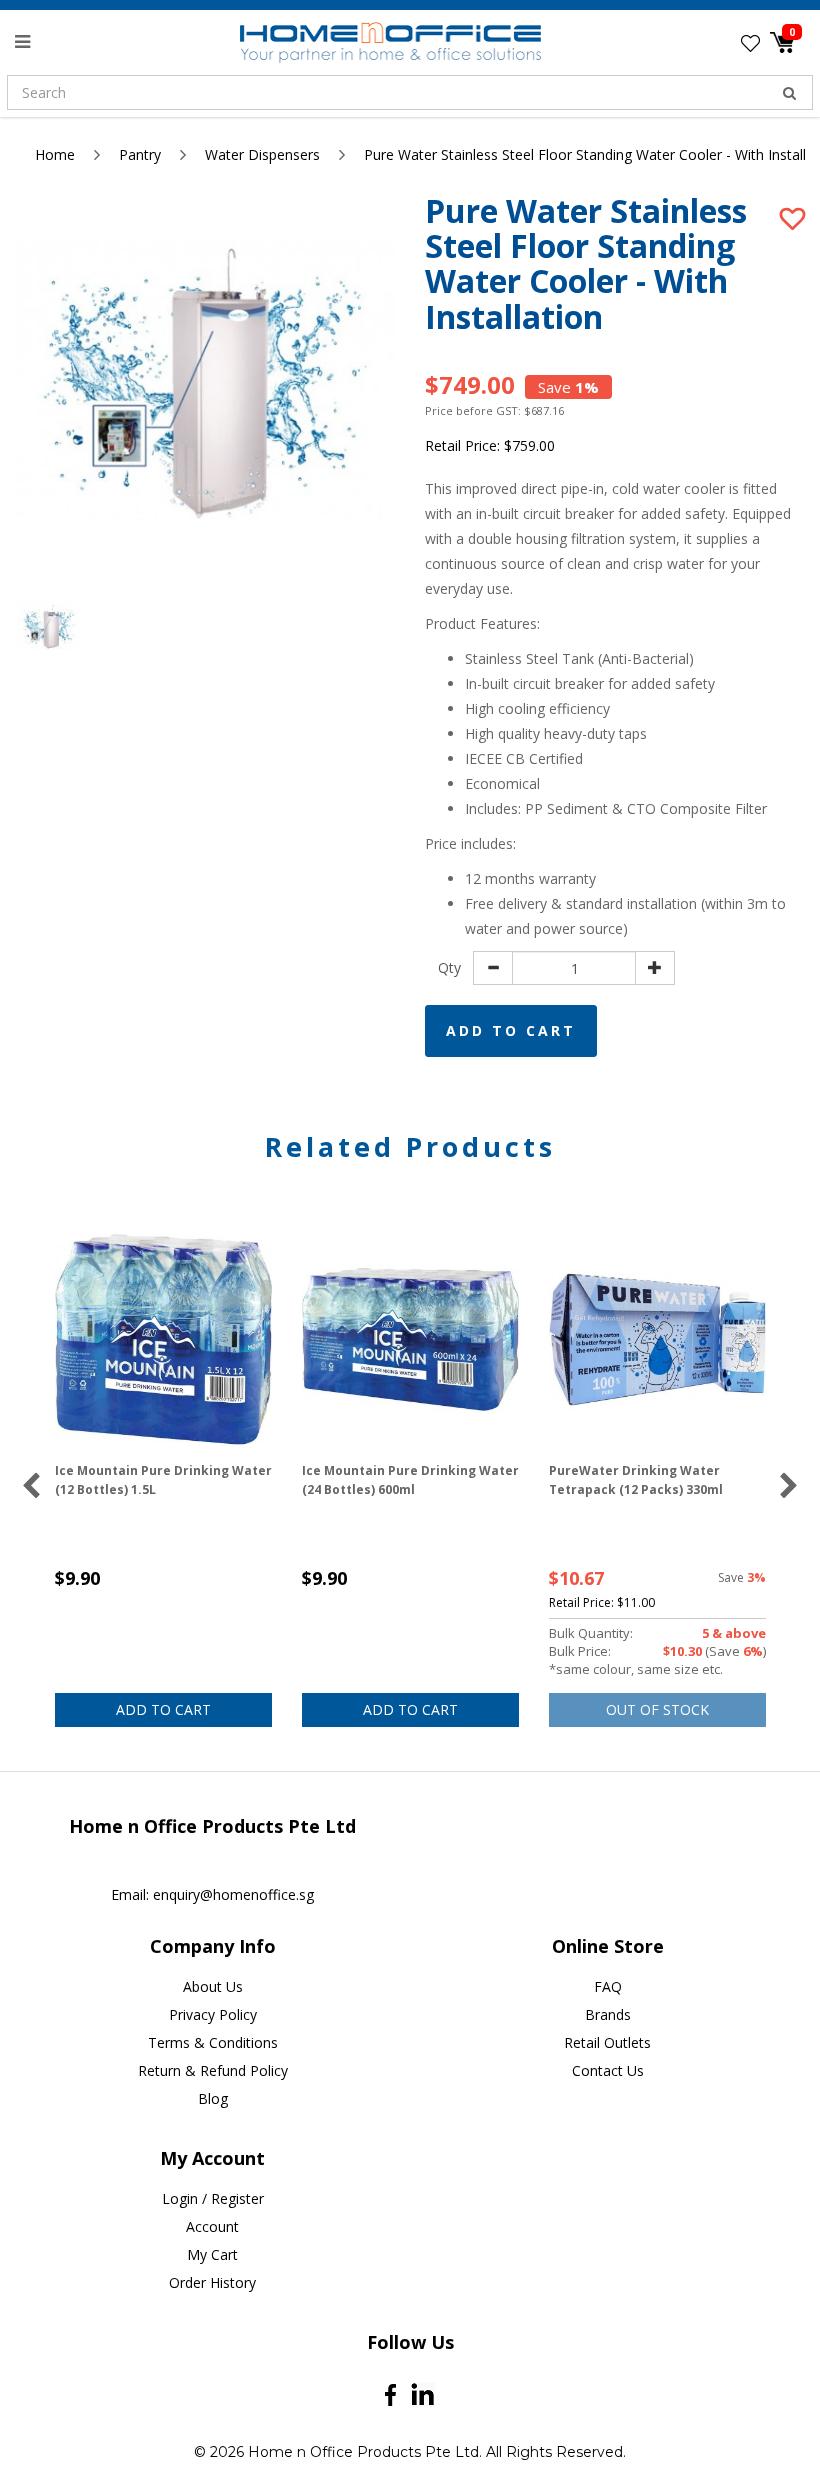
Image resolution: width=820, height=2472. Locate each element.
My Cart (212, 2254)
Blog (213, 2098)
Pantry (140, 154)
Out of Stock (657, 1709)
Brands (608, 2014)
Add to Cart (511, 1030)
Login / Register (213, 2198)
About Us (213, 1986)
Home (55, 154)
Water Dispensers (262, 154)
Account (212, 2226)
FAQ (608, 1986)
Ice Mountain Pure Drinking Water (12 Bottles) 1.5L (163, 1480)
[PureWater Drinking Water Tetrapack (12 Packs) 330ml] (657, 1339)
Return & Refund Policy (213, 2070)
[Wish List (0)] (750, 43)
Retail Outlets (607, 2042)
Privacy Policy (213, 2014)
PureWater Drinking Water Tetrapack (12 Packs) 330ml (636, 1480)
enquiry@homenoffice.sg (233, 1894)
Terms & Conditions (213, 2042)
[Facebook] (390, 2395)
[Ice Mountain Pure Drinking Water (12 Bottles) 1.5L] (163, 1339)
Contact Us (608, 2070)
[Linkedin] (422, 2394)
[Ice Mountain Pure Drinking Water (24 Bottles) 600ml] (410, 1339)
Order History (212, 2282)
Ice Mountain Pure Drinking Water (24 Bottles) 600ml (410, 1480)
